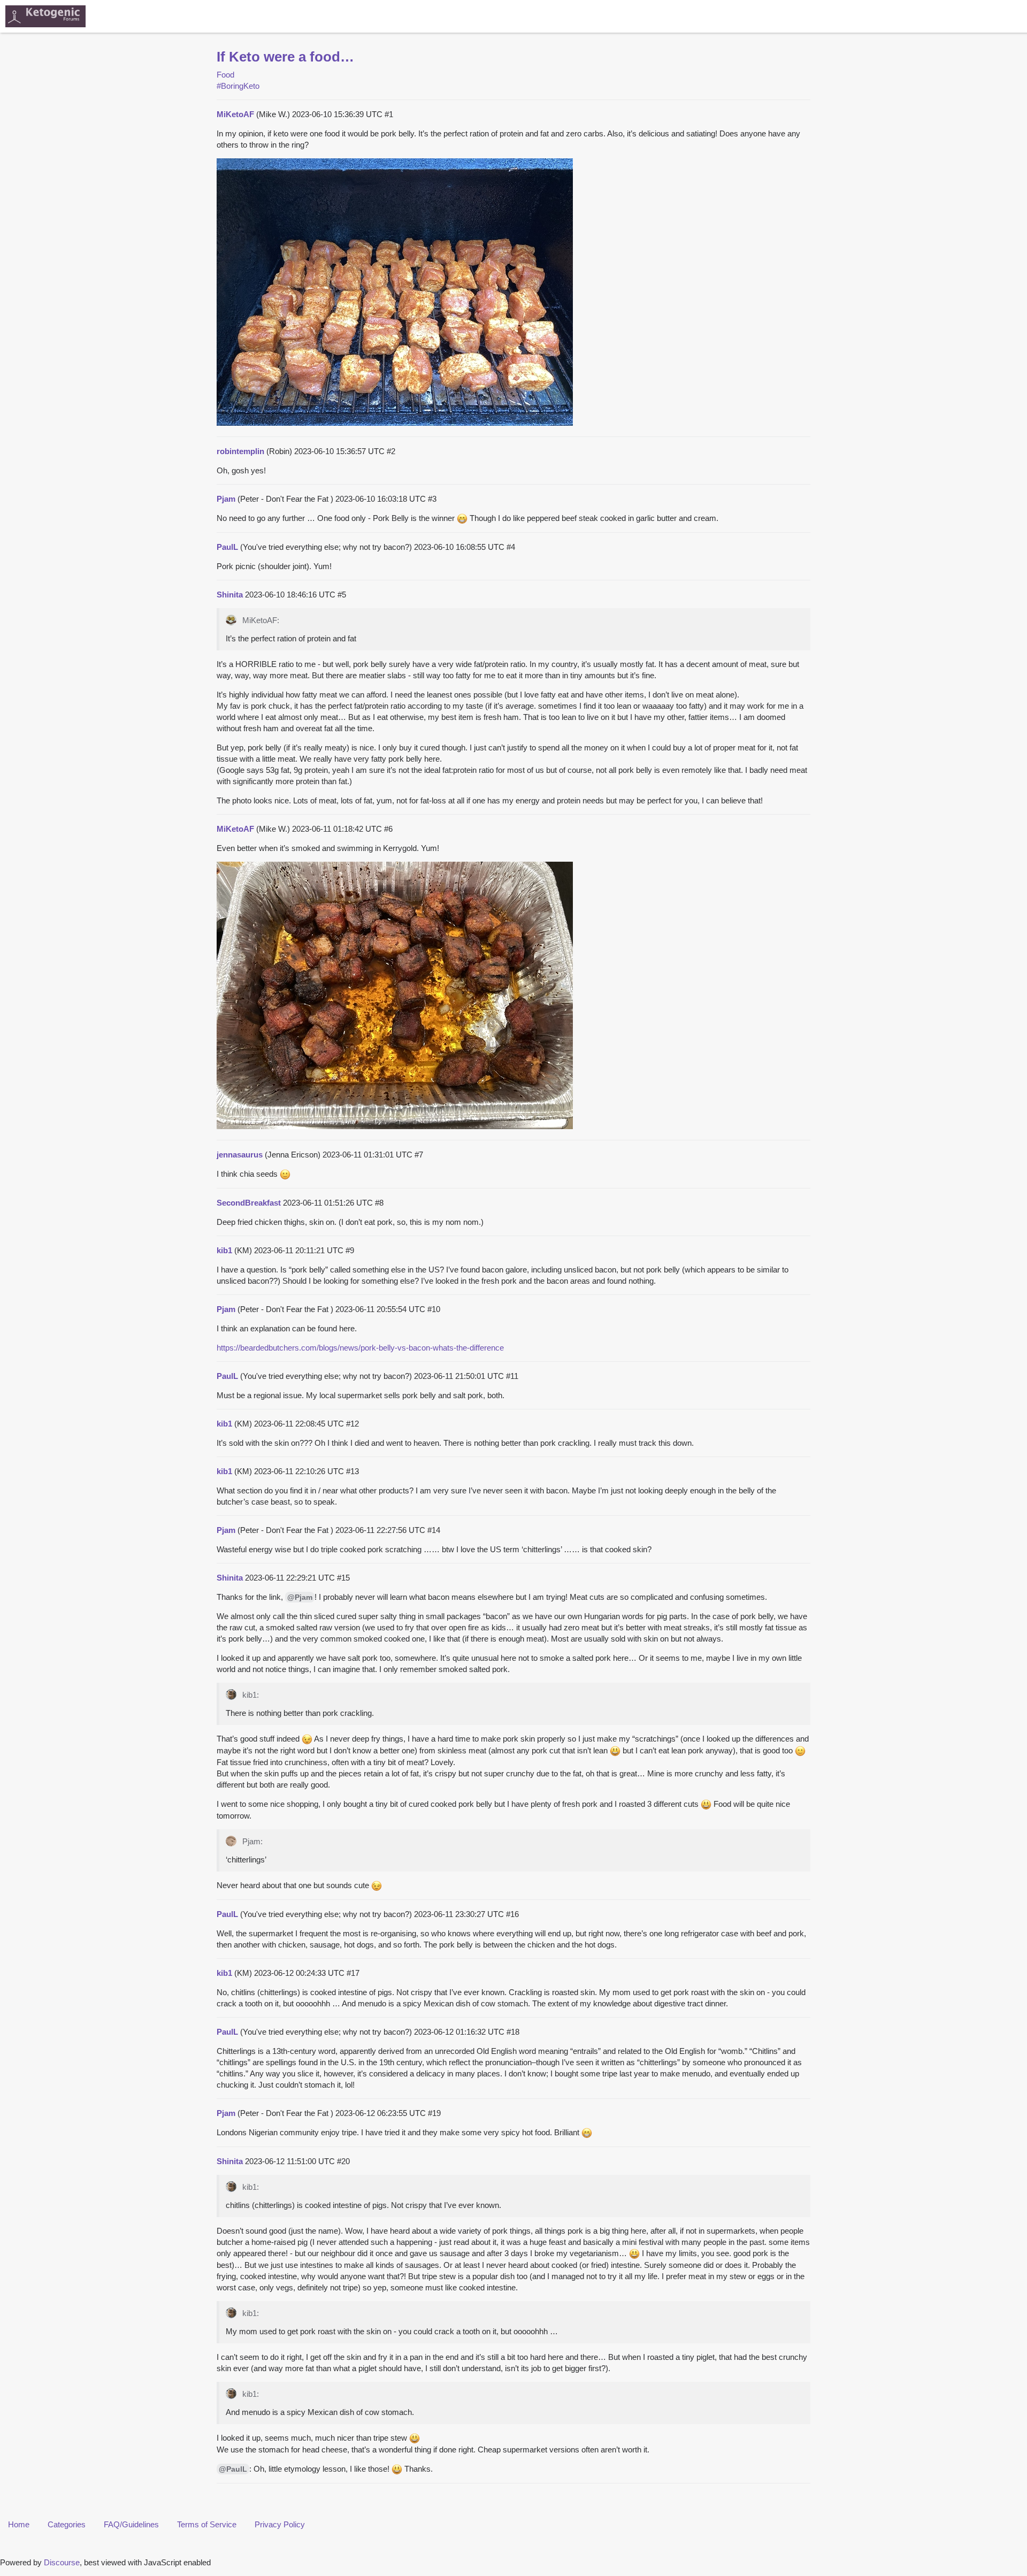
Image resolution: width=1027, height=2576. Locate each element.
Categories (67, 2524)
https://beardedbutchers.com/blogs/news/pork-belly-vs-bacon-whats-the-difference (360, 1348)
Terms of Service (207, 2524)
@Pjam (300, 1597)
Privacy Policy (280, 2524)
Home (19, 2524)
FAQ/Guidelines (131, 2524)
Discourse (62, 2562)
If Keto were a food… (285, 57)
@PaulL (233, 2469)
